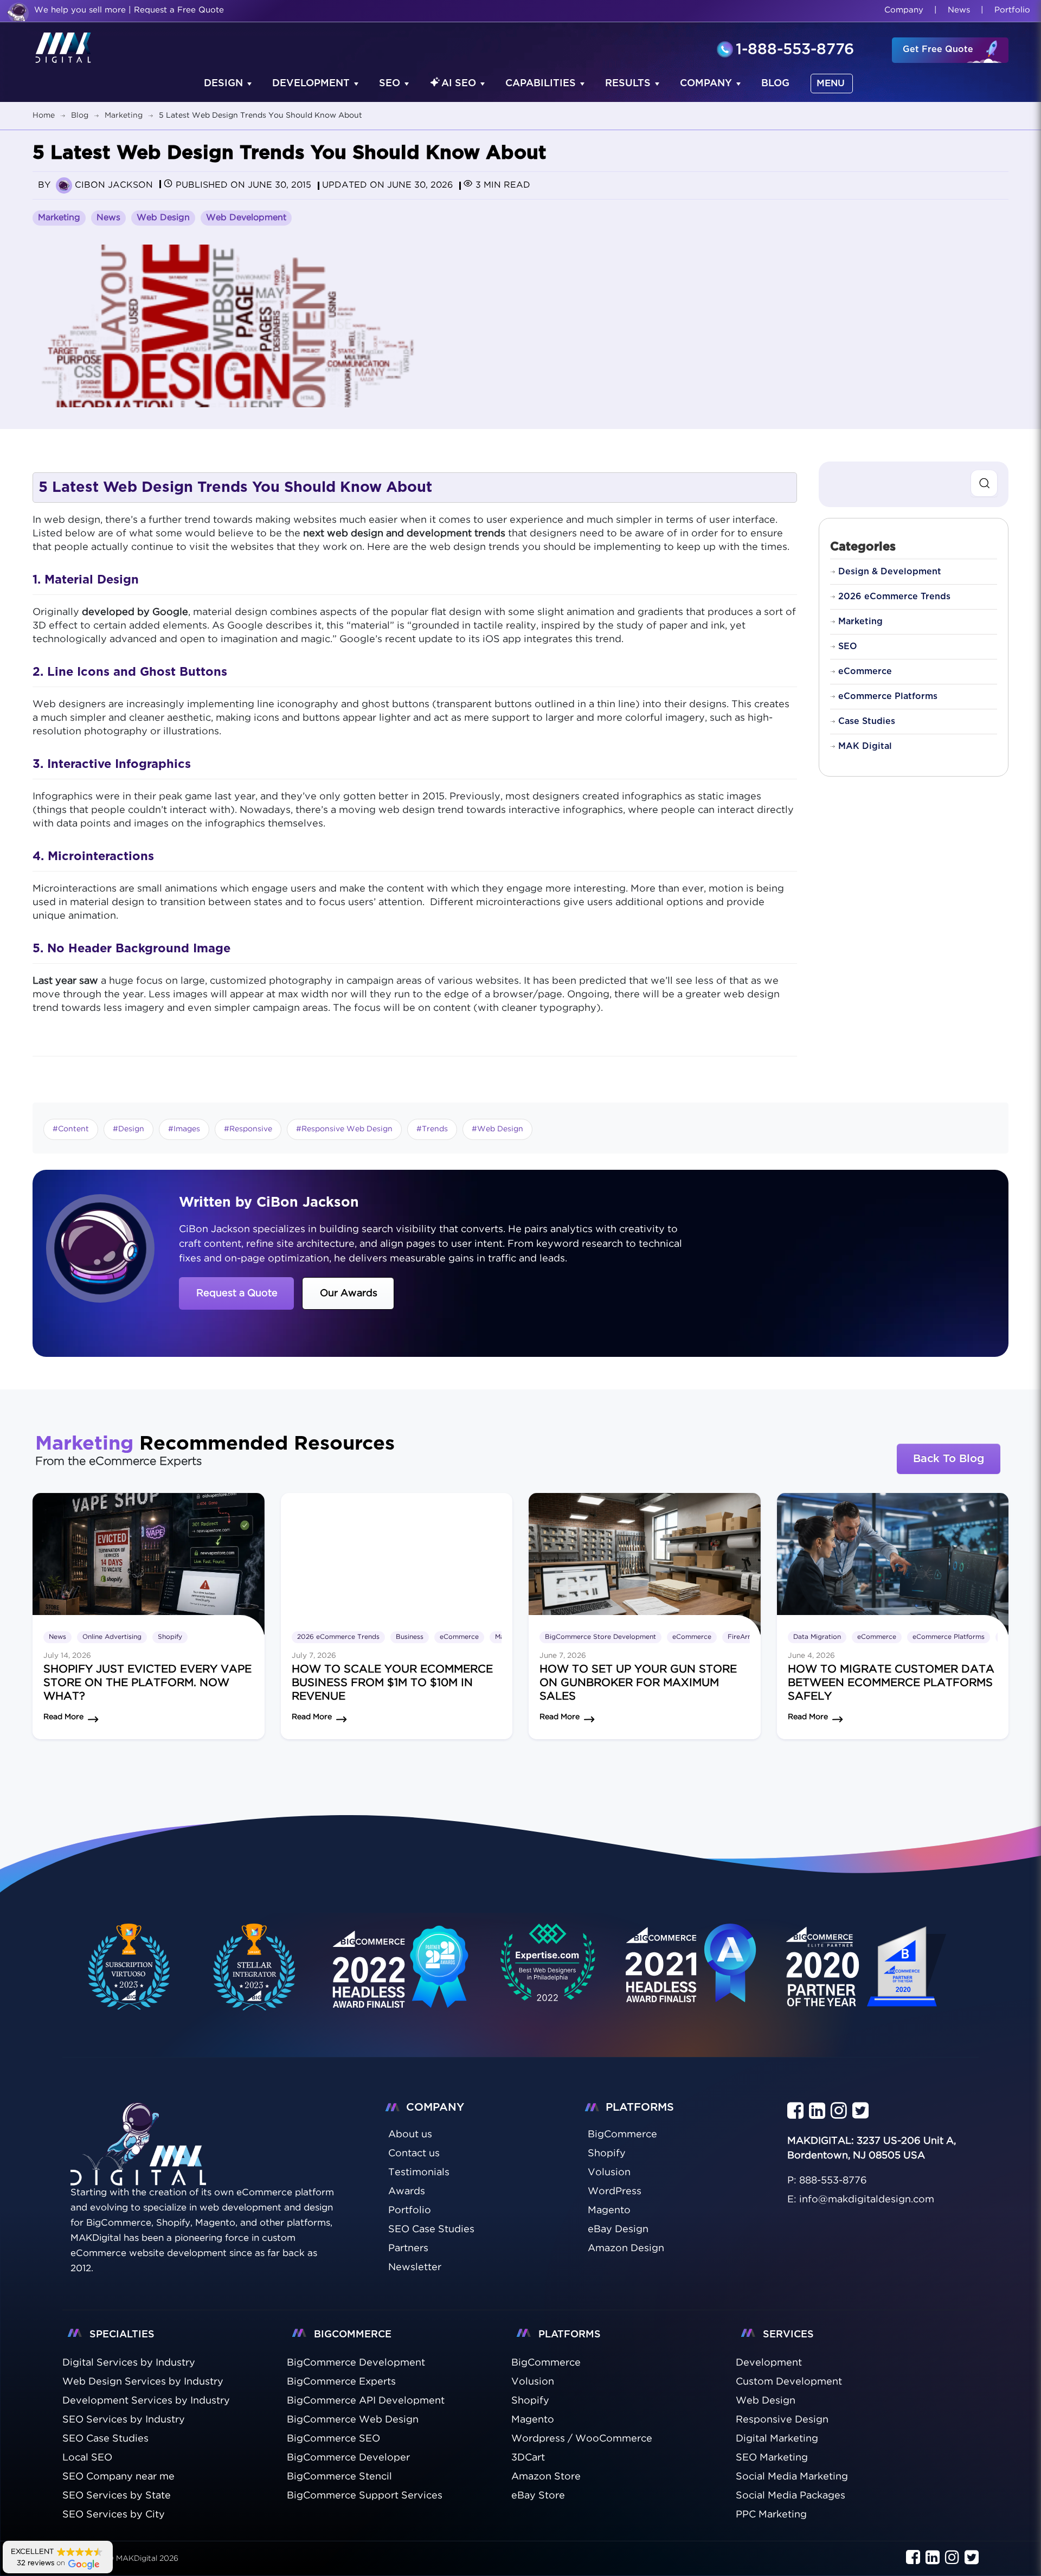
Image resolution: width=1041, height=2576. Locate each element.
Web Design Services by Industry (143, 2382)
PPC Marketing (771, 2515)
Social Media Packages (791, 2496)
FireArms (742, 1637)
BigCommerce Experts (341, 2382)
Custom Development (789, 2382)
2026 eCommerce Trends (894, 597)
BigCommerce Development (356, 2363)
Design (223, 84)
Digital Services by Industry (129, 2363)
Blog (775, 84)
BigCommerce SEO (333, 2439)
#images (184, 1129)
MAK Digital (865, 746)
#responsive (248, 1129)
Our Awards (349, 1293)
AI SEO (459, 84)
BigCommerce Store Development (600, 1637)
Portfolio (1012, 10)
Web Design (163, 218)
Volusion (533, 2382)
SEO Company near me (118, 2477)
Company (904, 10)
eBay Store (538, 2496)
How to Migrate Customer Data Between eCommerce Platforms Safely (891, 1683)
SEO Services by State (117, 2496)
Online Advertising (112, 1637)
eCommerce (865, 671)
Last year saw (65, 981)
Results (628, 84)
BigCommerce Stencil (339, 2477)
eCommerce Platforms (888, 696)
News (959, 10)
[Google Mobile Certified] (401, 1979)
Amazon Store (546, 2477)
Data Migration (817, 1637)
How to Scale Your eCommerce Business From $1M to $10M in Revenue (392, 1683)
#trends (432, 1129)
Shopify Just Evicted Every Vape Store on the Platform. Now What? (147, 1683)
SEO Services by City (114, 2515)
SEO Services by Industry (124, 2420)
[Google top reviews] (548, 1967)
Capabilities (541, 84)
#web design (497, 1129)
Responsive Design (782, 2420)
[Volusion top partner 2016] (869, 1979)
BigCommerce (546, 2363)
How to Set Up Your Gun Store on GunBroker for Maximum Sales (638, 1683)
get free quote (938, 49)
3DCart (528, 2458)
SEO (390, 84)
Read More (63, 1717)
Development (311, 84)
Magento (533, 2420)
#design (128, 1129)
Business (410, 1637)
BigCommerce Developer (348, 2458)
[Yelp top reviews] (691, 1977)
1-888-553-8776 (795, 50)
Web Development (246, 218)
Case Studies (867, 721)
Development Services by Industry (146, 2401)
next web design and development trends (404, 534)
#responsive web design (344, 1129)
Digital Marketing (777, 2439)
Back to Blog (949, 1459)
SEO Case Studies (105, 2439)
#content (71, 1129)
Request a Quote (237, 1293)
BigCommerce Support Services (365, 2496)
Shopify (170, 1637)
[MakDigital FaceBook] (795, 2111)
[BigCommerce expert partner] (127, 1967)
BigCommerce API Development (366, 2401)
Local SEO (87, 2458)
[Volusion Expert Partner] (255, 1967)
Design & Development (890, 572)
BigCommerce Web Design (353, 2420)
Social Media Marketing (792, 2477)
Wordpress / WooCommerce (582, 2439)
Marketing (59, 218)
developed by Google (134, 612)
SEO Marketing (772, 2458)
